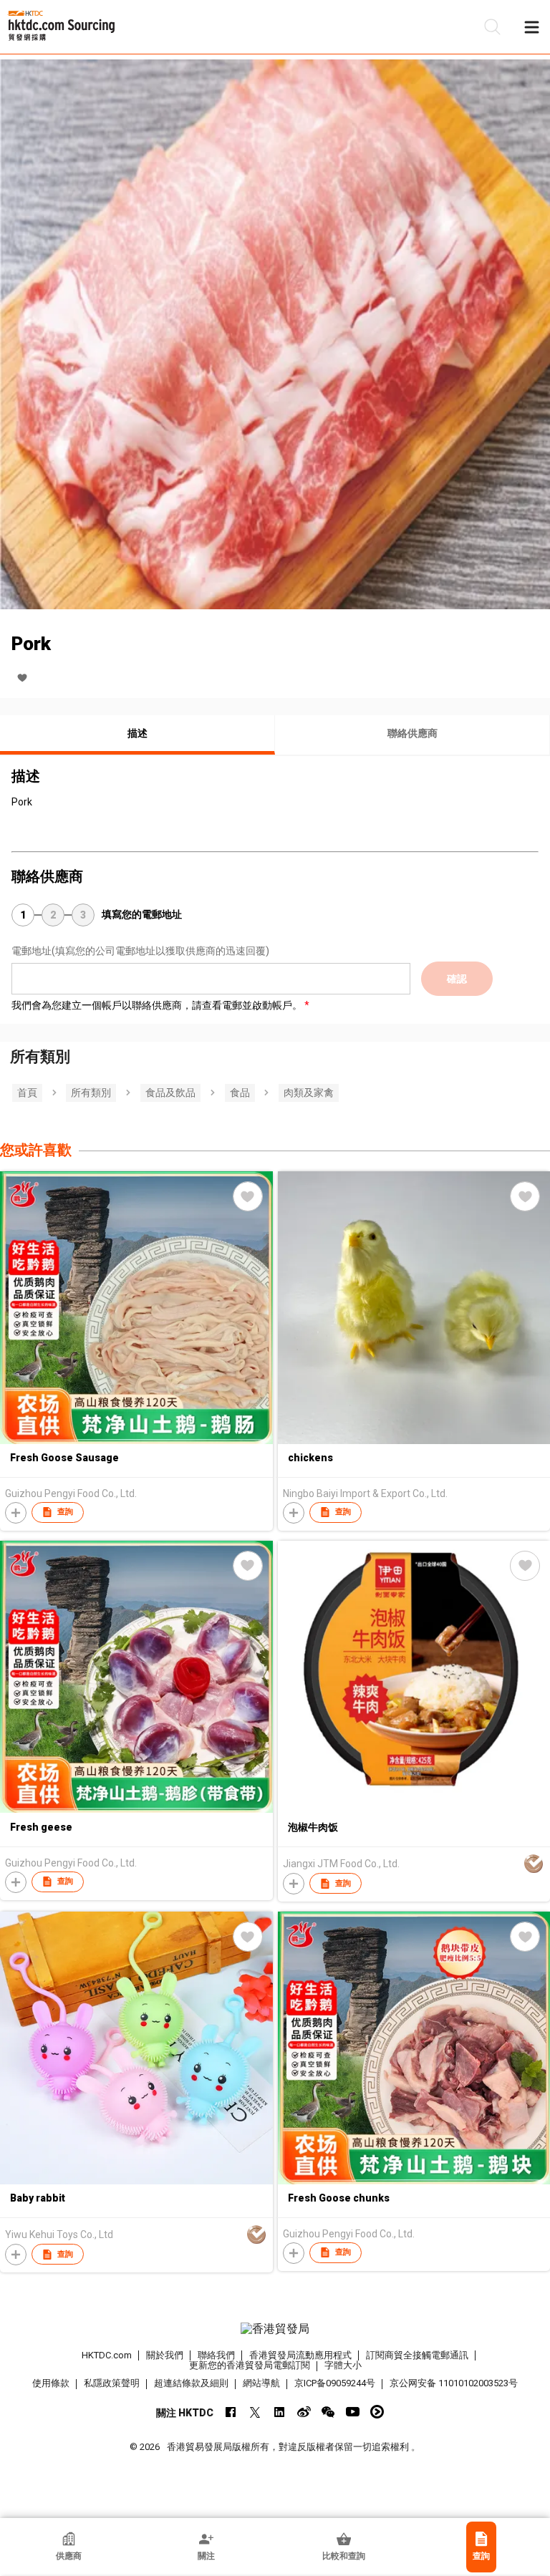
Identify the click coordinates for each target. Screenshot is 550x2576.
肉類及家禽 (309, 1093)
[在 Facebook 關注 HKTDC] (231, 2412)
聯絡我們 (216, 2355)
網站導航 (261, 2383)
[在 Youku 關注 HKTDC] (377, 2412)
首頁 (27, 1093)
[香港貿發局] (275, 2329)
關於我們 (165, 2355)
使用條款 (51, 2383)
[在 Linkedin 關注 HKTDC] (280, 2412)
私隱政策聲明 (112, 2383)
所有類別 (91, 1093)
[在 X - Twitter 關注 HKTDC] (255, 2412)
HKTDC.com (107, 2355)
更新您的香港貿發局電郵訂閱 (250, 2365)
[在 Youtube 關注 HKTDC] (353, 2412)
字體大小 (343, 2365)
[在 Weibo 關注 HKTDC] (304, 2412)
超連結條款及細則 (191, 2383)
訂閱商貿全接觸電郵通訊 (417, 2355)
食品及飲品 (170, 1093)
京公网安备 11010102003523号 (454, 2383)
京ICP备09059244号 (335, 2383)
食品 (240, 1093)
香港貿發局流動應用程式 (300, 2355)
